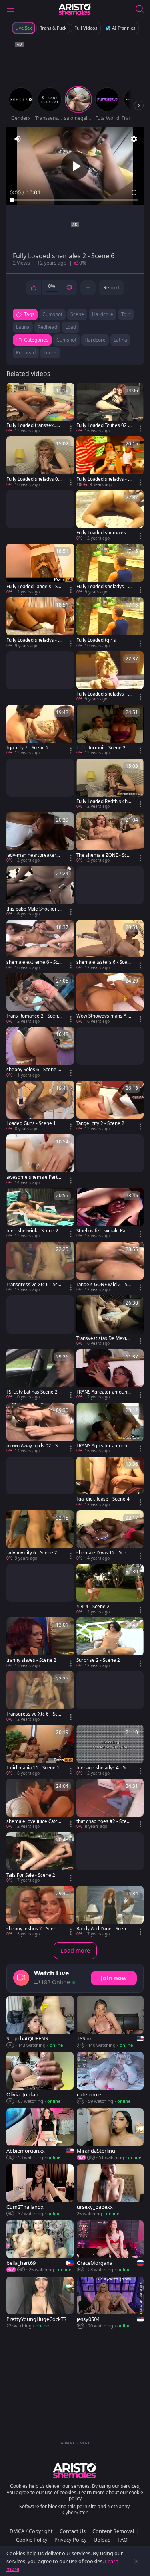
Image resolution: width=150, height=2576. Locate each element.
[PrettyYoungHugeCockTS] (40, 2303)
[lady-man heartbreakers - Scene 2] (40, 838)
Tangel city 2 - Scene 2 (100, 1123)
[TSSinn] (110, 2022)
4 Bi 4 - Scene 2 (93, 1607)
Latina (120, 340)
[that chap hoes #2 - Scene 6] (110, 1804)
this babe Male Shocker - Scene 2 (33, 909)
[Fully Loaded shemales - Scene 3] (110, 516)
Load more (75, 1950)
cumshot (52, 314)
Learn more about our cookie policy (106, 2496)
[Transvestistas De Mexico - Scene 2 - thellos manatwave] (110, 1321)
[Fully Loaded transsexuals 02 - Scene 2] (40, 409)
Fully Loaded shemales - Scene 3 (103, 533)
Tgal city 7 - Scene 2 (28, 748)
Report (111, 287)
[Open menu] (10, 9)
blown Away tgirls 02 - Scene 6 (33, 1446)
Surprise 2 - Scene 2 (98, 1660)
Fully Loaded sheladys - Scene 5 (103, 479)
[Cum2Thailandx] (40, 2191)
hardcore (103, 314)
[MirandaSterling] (110, 2135)
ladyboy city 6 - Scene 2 (32, 1553)
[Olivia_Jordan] (40, 2078)
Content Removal (113, 2531)
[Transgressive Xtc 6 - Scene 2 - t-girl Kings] (40, 1697)
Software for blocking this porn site (58, 2506)
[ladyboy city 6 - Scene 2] (40, 1536)
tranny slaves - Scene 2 (31, 1660)
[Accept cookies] (136, 2561)
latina (23, 327)
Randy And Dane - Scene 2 (103, 1929)
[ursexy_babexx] (110, 2191)
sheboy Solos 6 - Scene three (33, 1070)
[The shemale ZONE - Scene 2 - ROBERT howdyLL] (110, 838)
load (71, 327)
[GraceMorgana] (110, 2247)
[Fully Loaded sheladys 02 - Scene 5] (40, 462)
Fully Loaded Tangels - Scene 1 (33, 587)
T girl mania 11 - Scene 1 (33, 1768)
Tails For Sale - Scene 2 (31, 1875)
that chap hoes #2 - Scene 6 (103, 1821)
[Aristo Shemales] (75, 9)
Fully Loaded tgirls (96, 640)
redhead (47, 327)
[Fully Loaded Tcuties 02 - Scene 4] (110, 409)
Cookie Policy (32, 2540)
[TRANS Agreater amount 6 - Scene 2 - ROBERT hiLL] (110, 1429)
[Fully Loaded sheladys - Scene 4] (110, 569)
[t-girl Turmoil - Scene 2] (110, 731)
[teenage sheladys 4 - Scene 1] (110, 1750)
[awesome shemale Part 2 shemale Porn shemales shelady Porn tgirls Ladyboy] (40, 1160)
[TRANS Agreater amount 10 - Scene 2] (110, 1375)
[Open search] (140, 9)
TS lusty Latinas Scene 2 (32, 1392)
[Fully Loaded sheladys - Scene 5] (110, 462)
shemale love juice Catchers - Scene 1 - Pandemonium (33, 1821)
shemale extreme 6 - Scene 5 (34, 962)
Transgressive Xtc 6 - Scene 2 (33, 1285)
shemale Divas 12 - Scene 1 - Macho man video (103, 1553)
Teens (50, 353)
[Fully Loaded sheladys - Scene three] (110, 677)
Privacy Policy (71, 2540)
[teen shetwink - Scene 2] (40, 1214)
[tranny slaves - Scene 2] (40, 1643)
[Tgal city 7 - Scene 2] (40, 731)
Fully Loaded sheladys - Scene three (103, 694)
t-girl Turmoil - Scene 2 (101, 748)
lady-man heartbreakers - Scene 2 (34, 855)
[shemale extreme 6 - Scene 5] (40, 945)
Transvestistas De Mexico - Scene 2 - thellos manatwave (104, 1338)
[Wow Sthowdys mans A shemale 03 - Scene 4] (110, 999)
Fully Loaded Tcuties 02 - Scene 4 (103, 425)
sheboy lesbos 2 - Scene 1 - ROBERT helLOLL (33, 1929)
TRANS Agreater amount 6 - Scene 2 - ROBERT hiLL (104, 1446)
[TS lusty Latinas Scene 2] (40, 1375)
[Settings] (134, 139)
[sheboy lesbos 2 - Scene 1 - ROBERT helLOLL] (40, 1912)
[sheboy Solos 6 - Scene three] (40, 1052)
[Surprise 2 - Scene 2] (110, 1643)
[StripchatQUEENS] (40, 2022)
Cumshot (66, 340)
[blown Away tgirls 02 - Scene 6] (40, 1429)
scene (77, 314)
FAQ (123, 2540)
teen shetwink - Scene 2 (32, 1231)
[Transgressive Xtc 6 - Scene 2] (40, 1267)
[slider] (75, 200)
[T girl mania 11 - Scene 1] (40, 1750)
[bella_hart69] (40, 2247)
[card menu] (71, 429)
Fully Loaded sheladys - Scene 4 (103, 587)
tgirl (126, 314)
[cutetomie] (110, 2078)
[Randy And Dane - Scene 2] (110, 1912)
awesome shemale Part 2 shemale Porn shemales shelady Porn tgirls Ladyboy (34, 1177)
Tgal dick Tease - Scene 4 (103, 1499)
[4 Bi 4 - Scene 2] (110, 1590)
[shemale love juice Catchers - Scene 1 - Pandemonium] (40, 1804)
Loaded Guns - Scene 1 (31, 1123)
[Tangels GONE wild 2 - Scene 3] (110, 1267)
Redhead (26, 353)
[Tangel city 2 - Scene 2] (110, 1106)
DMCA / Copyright (31, 2531)
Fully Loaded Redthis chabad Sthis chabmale (103, 801)
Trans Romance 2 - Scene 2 (34, 1016)
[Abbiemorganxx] (40, 2135)
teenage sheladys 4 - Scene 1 (103, 1768)
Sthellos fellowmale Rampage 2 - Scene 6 (103, 1231)
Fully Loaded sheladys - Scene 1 (33, 640)
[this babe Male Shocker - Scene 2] (40, 892)
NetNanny (118, 2506)
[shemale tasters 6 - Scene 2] (110, 945)
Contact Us (73, 2531)
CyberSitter (75, 2512)
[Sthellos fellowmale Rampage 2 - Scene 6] (110, 1214)
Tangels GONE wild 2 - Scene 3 (103, 1285)
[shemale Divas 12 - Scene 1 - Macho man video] (110, 1536)
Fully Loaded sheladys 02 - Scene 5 (34, 479)
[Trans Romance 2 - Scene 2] (40, 999)
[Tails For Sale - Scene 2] (40, 1858)
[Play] (75, 166)
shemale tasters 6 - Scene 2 (103, 962)
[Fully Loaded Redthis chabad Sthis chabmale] (110, 784)
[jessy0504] (110, 2303)
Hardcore (95, 340)
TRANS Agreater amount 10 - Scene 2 (103, 1392)
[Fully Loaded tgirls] (110, 623)
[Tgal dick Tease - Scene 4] (110, 1482)
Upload (102, 2540)
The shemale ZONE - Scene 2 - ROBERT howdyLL (103, 855)
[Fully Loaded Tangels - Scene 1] (40, 569)
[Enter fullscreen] (134, 193)
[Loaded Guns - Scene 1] (40, 1106)
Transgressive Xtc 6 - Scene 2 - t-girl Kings (33, 1714)
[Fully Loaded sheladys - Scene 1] (40, 623)
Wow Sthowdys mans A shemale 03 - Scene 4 (103, 1016)
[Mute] (18, 139)
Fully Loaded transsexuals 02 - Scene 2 (33, 425)
